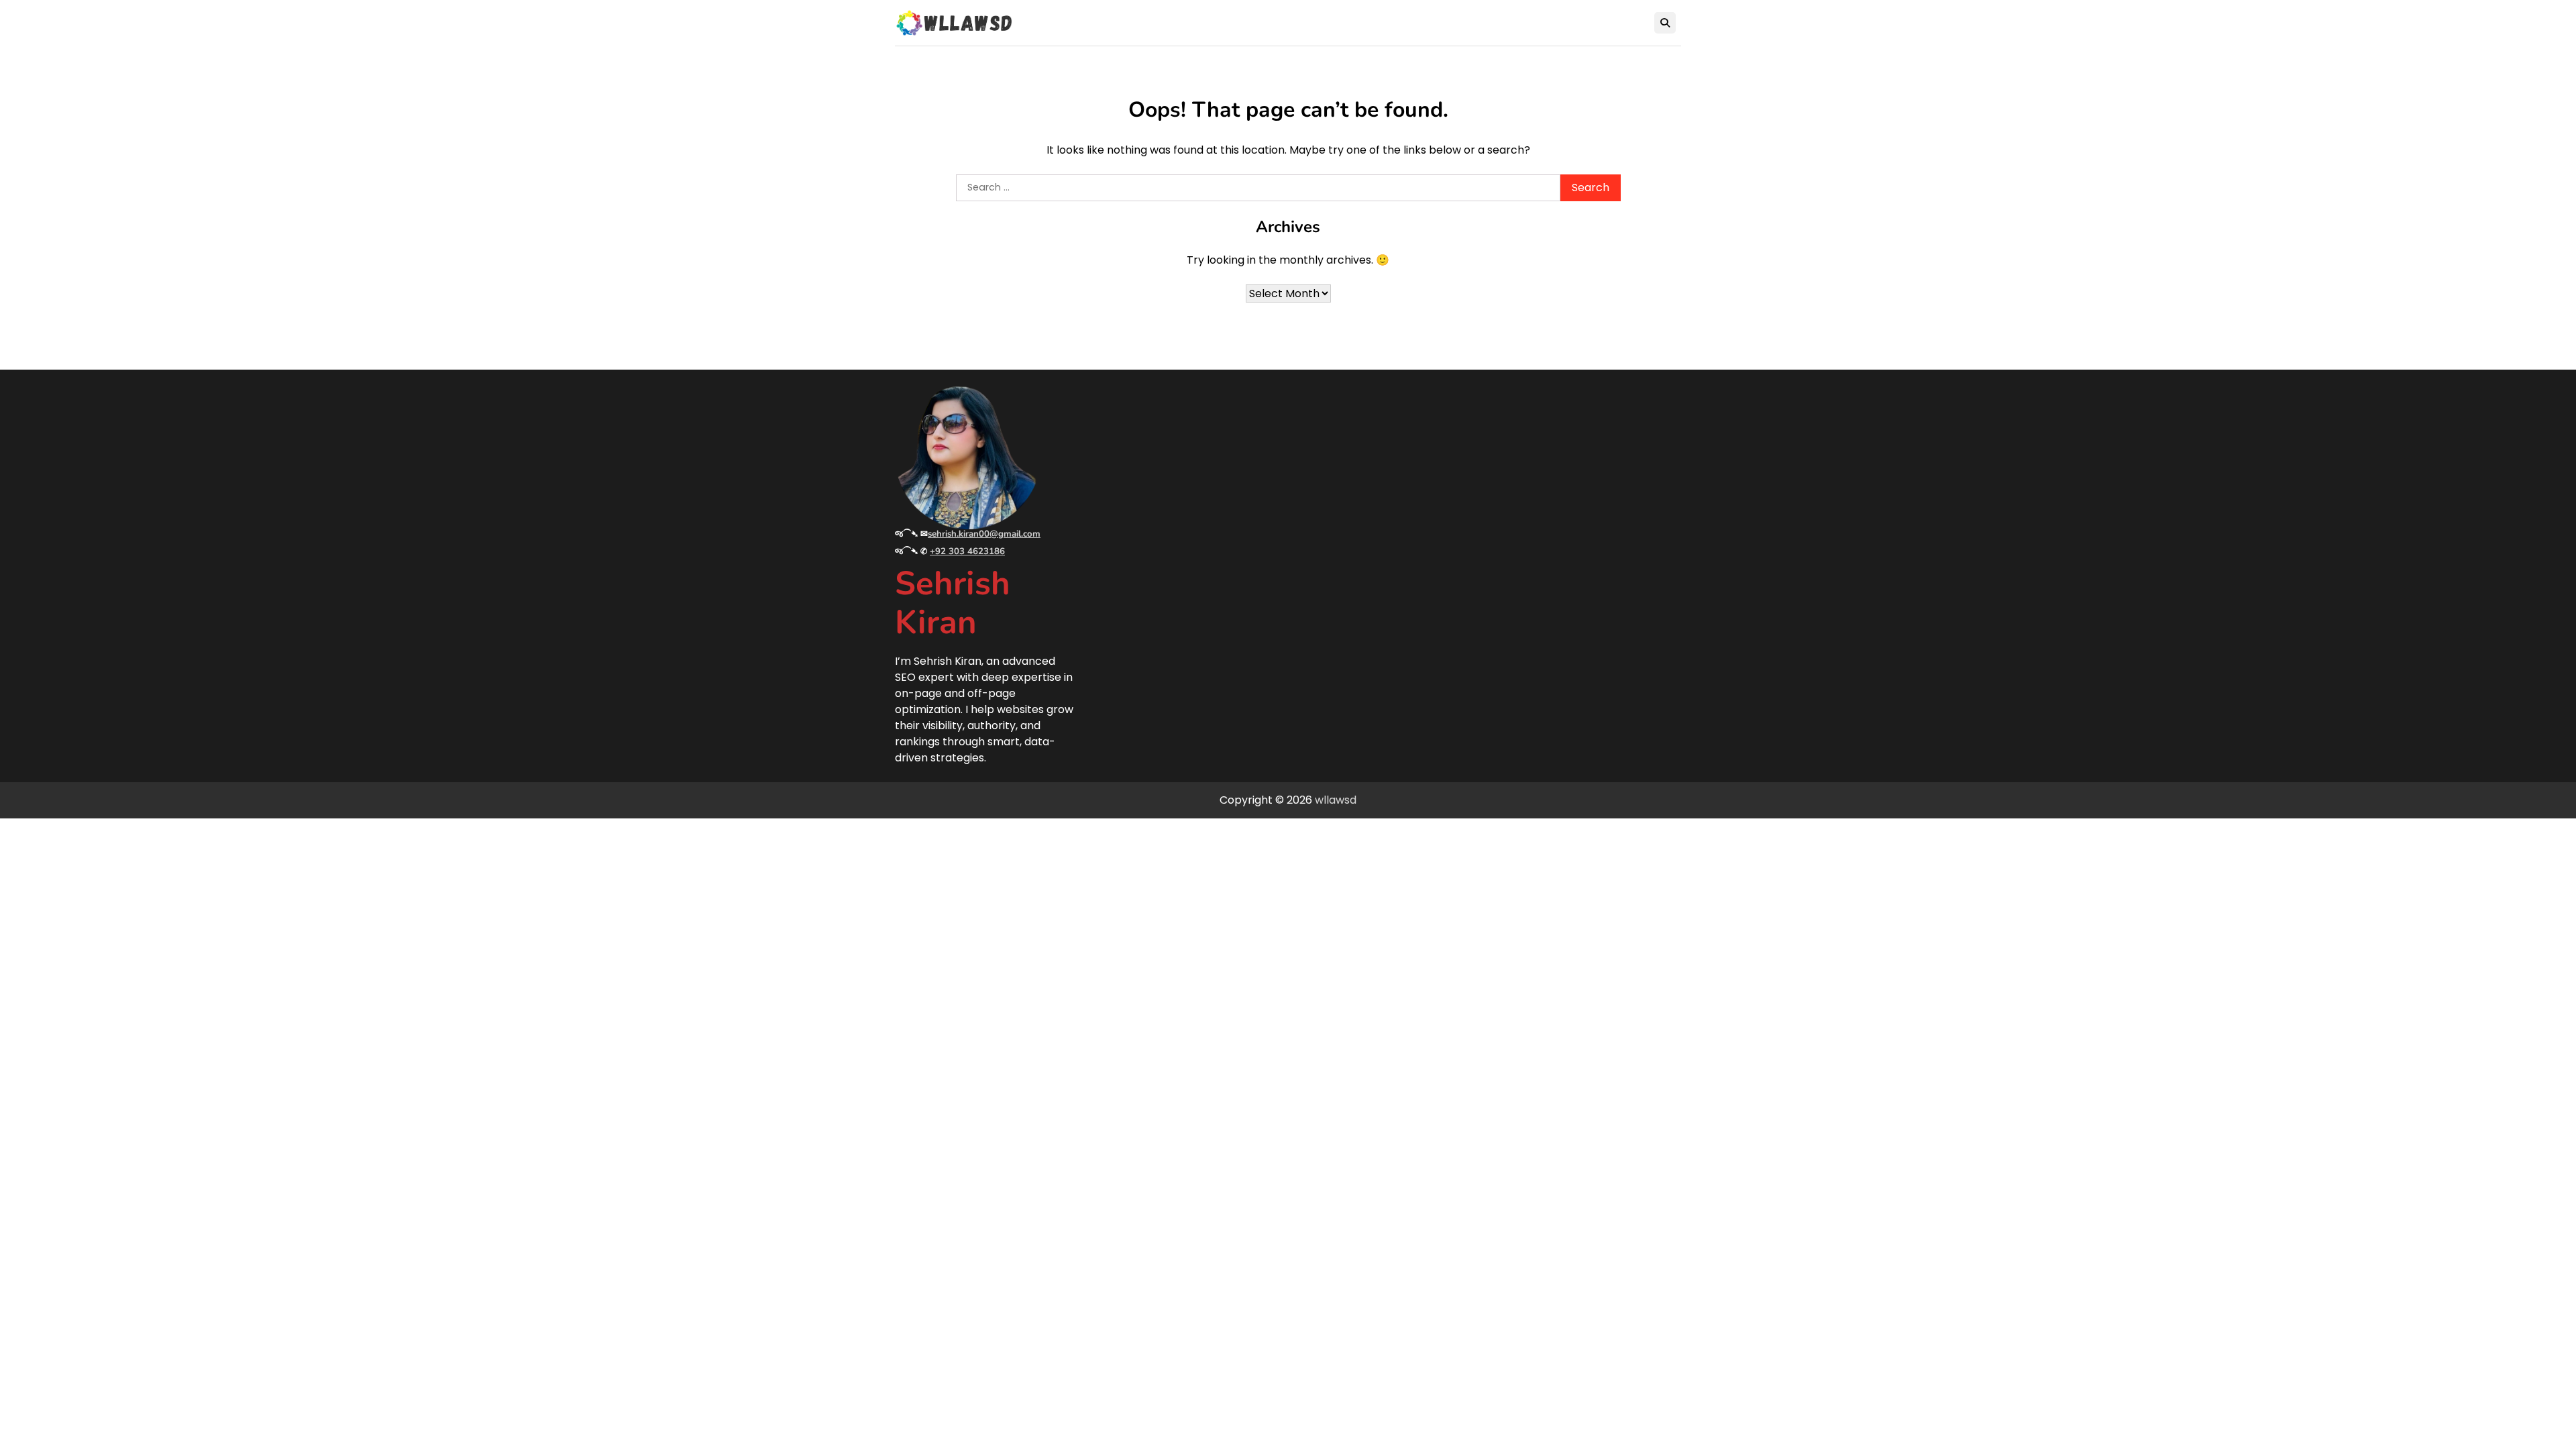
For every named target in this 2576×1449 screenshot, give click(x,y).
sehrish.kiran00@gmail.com (984, 534)
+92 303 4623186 (967, 551)
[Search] (1665, 23)
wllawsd (1336, 800)
